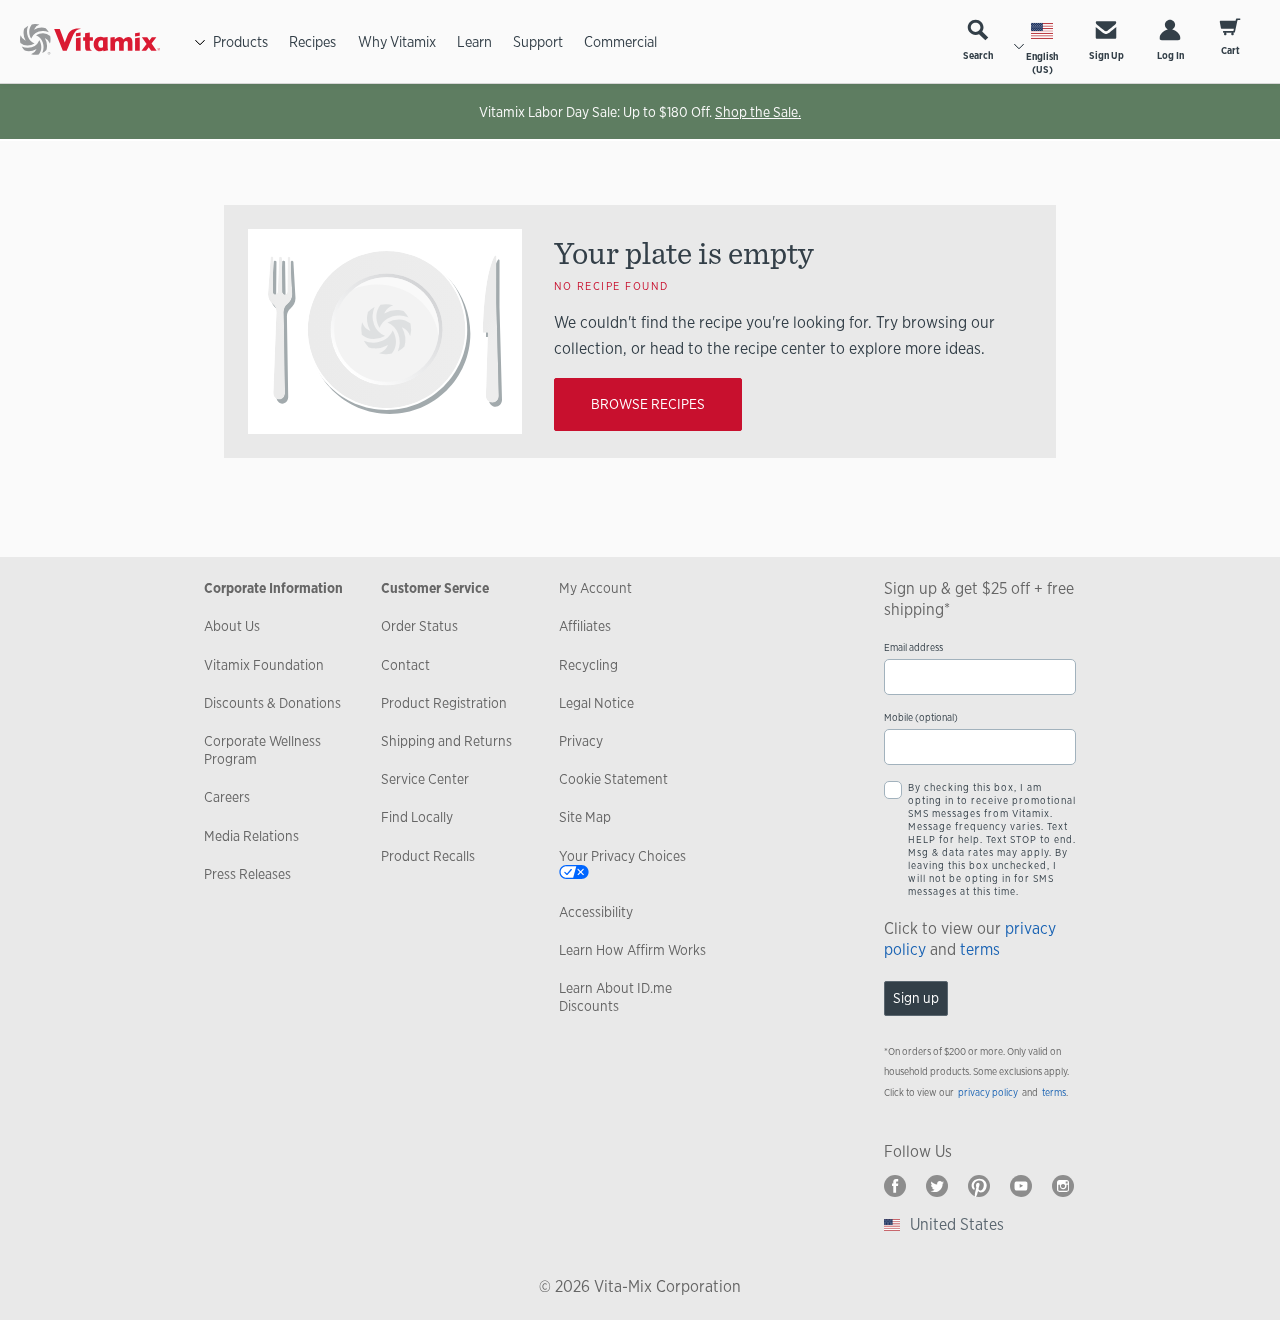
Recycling (588, 665)
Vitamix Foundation (264, 665)
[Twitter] (937, 1186)
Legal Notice (596, 703)
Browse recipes (648, 404)
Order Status (419, 626)
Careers (227, 797)
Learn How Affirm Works (632, 950)
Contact (405, 665)
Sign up (916, 998)
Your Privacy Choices (622, 856)
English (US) (1042, 63)
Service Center (425, 779)
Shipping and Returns (446, 741)
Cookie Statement (613, 779)
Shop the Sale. (758, 112)
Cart (1230, 50)
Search (978, 55)
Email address (913, 647)
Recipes (312, 41)
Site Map (585, 817)
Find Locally (417, 817)
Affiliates (585, 626)
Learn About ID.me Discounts (615, 997)
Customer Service (435, 588)
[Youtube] (1021, 1186)
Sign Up (1106, 55)
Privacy (581, 741)
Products (240, 41)
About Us (232, 626)
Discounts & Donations (272, 703)
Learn (474, 41)
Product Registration (444, 703)
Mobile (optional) (921, 717)
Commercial (620, 41)
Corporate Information (273, 588)
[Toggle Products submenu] (200, 42)
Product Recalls (428, 856)
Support (538, 41)
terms (980, 949)
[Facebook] (895, 1186)
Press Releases (247, 874)
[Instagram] (1063, 1186)
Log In (1170, 55)
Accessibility (596, 912)
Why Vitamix (397, 41)
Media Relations (251, 836)
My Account (595, 588)
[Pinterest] (979, 1186)
